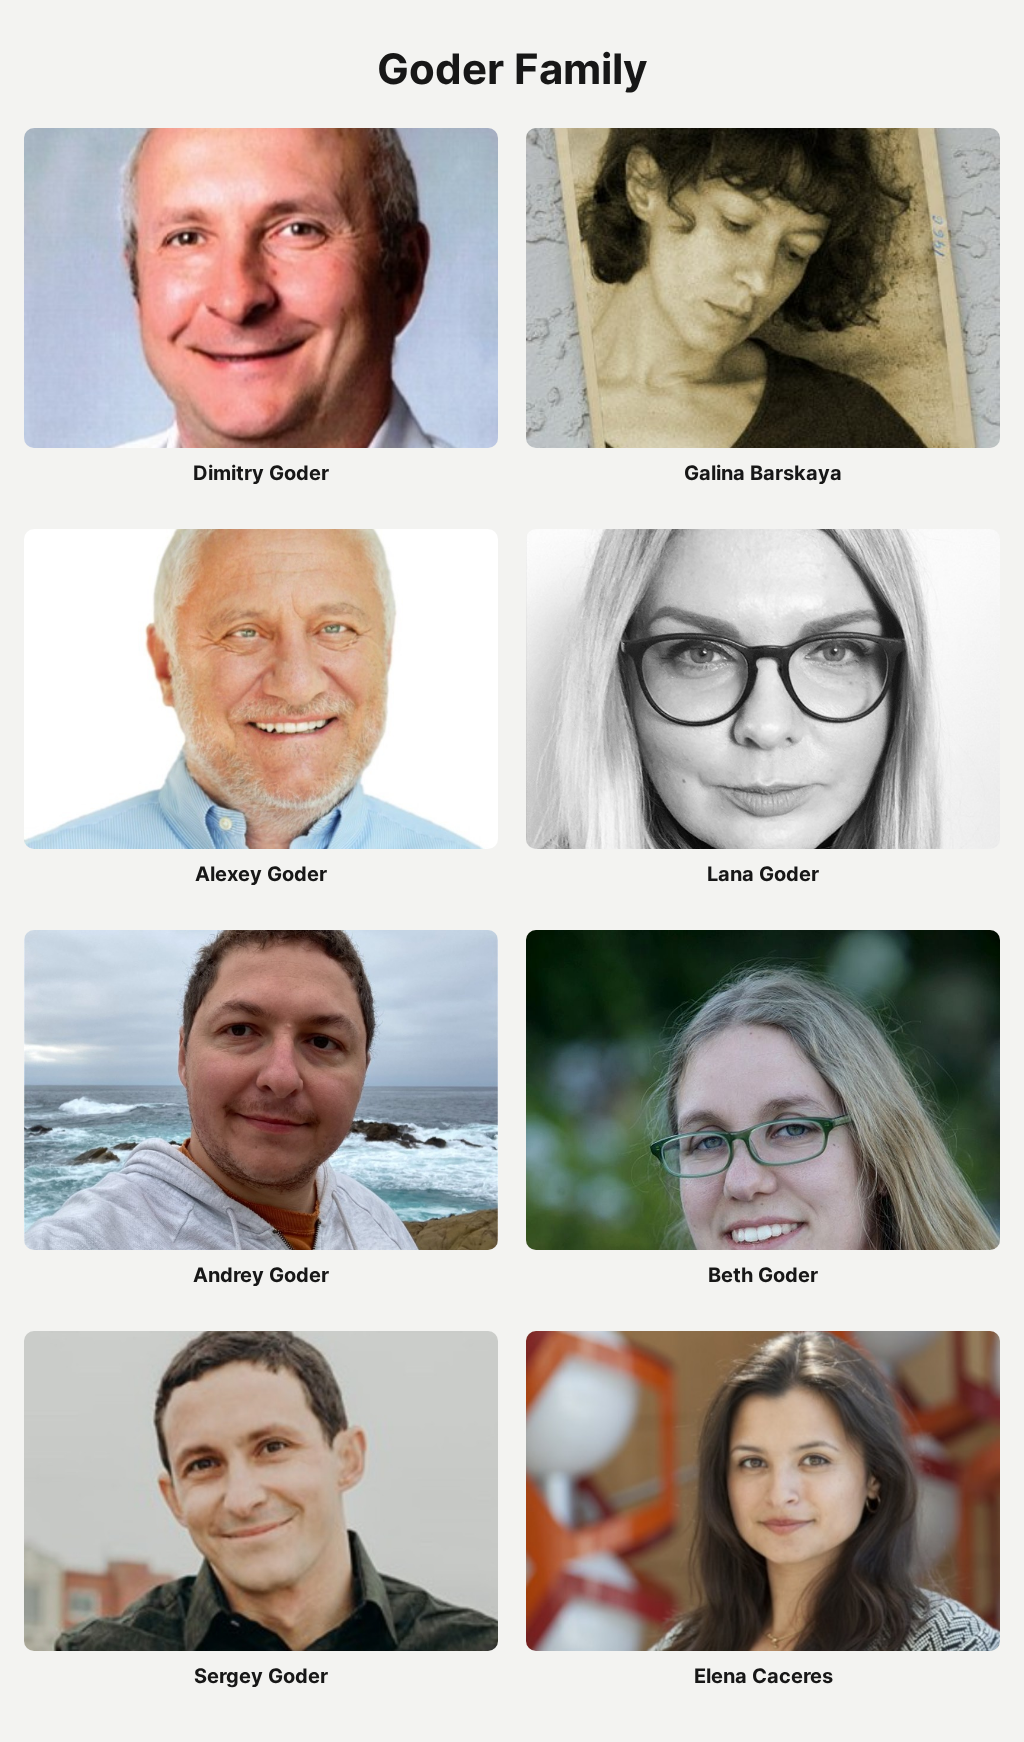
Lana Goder (763, 874)
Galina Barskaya (763, 473)
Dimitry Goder (261, 473)
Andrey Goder (261, 1275)
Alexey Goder (261, 874)
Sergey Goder (261, 1676)
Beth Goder (763, 1275)
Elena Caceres (763, 1676)
